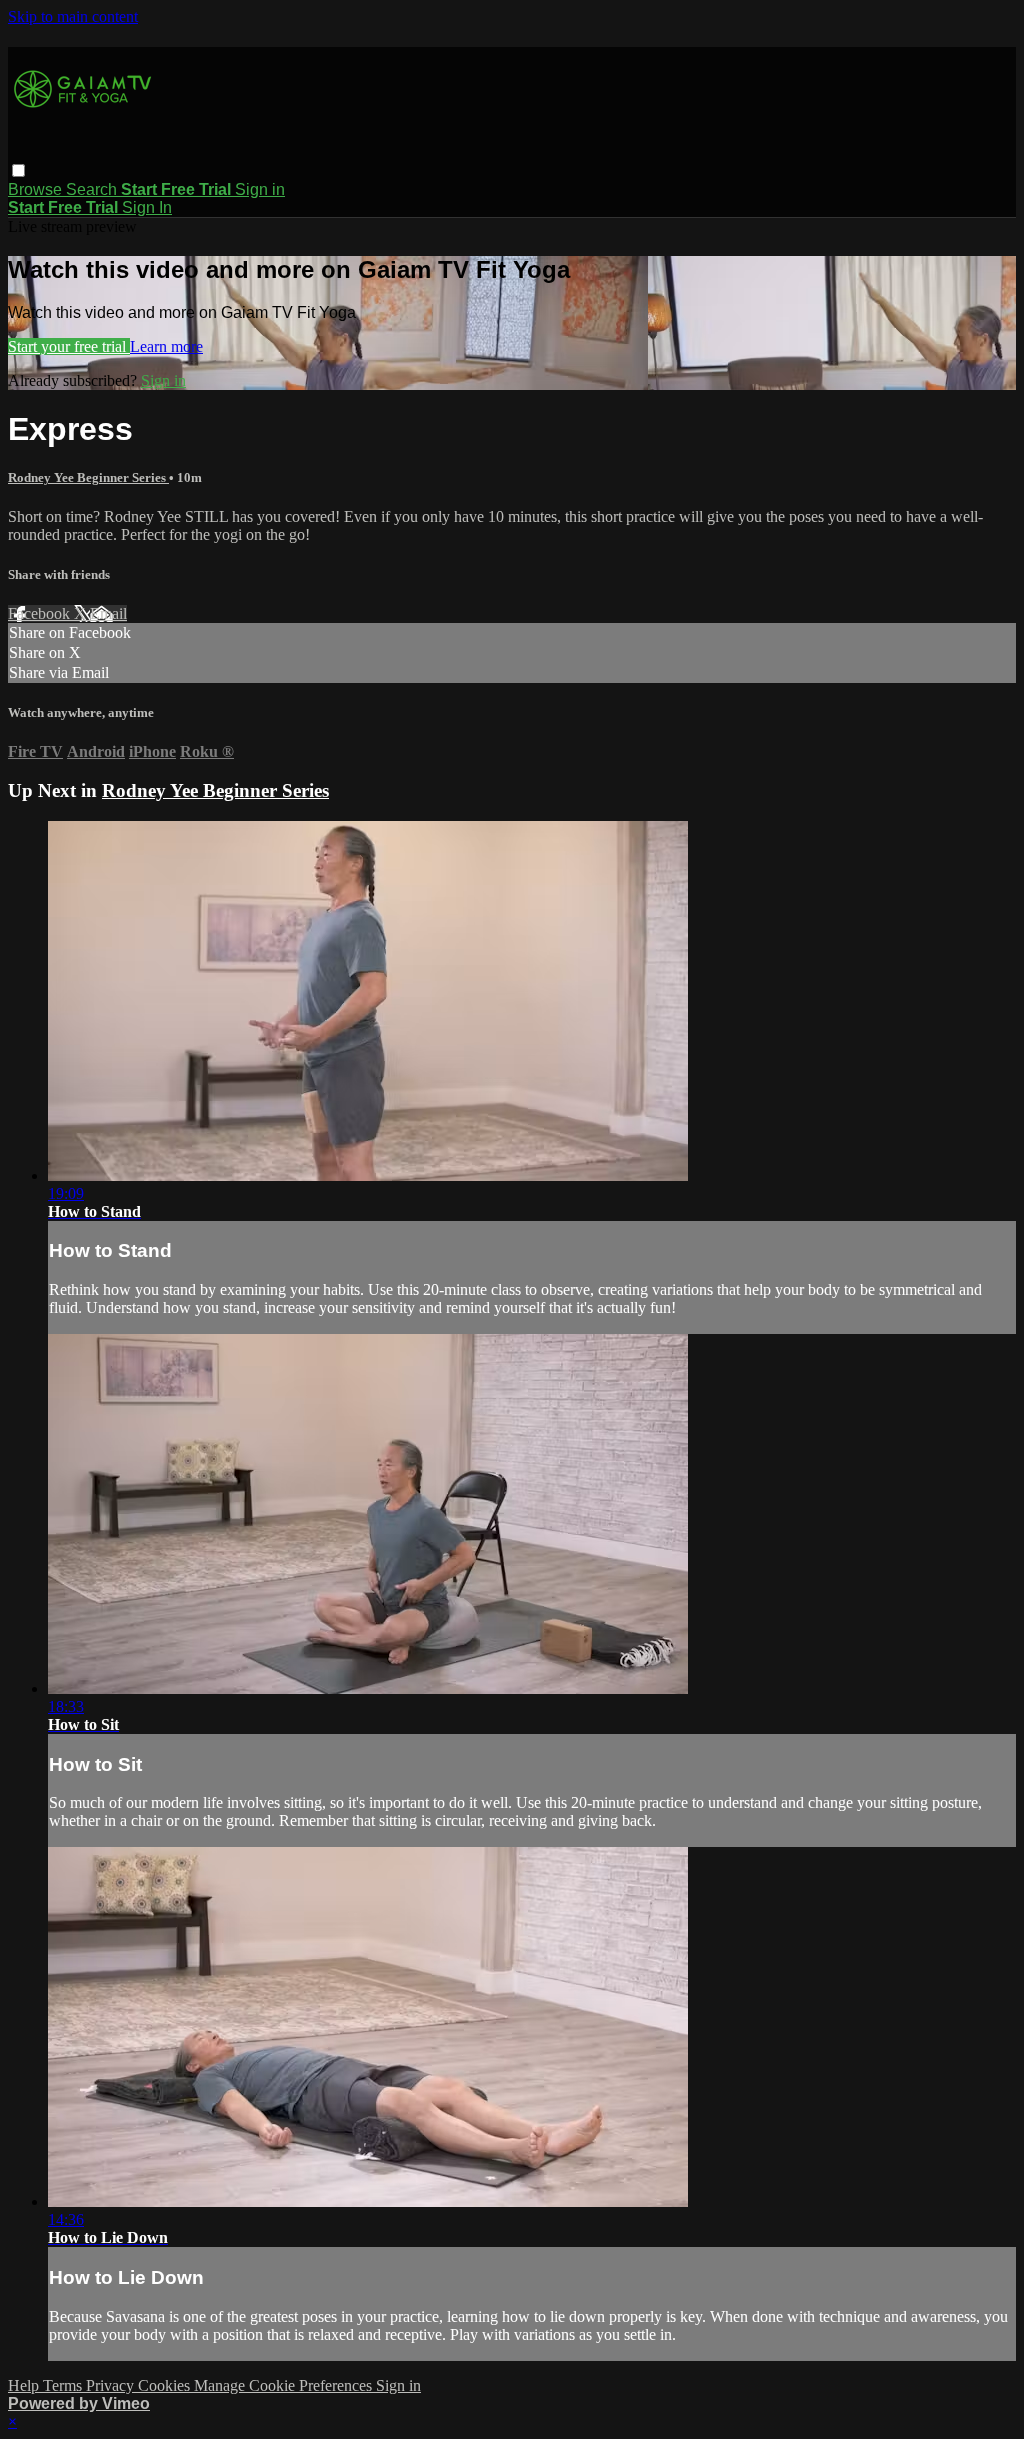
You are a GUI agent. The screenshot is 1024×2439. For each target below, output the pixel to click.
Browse (37, 189)
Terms (64, 2385)
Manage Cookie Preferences (285, 2385)
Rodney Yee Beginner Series (88, 477)
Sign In (147, 207)
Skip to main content (73, 16)
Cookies (166, 2385)
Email (108, 613)
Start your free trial (69, 346)
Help (25, 2385)
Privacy (112, 2385)
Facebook (41, 613)
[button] (18, 170)
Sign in (260, 189)
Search (93, 189)
